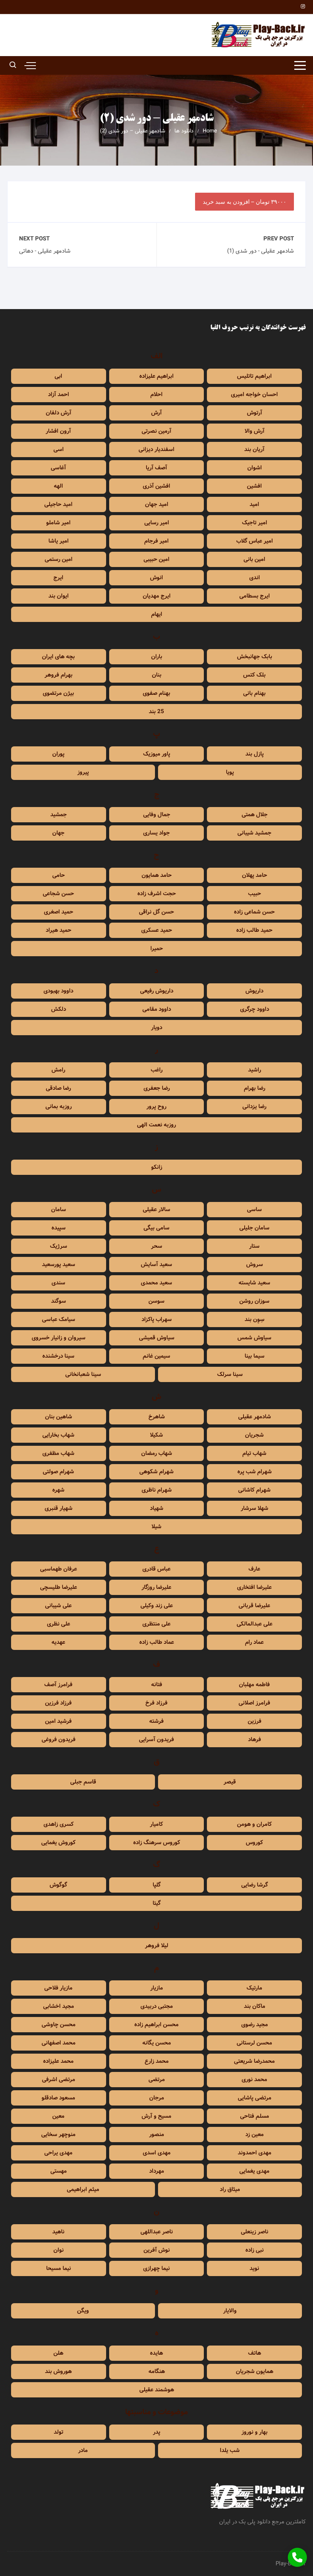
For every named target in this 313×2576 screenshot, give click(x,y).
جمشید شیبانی (254, 833)
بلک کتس (254, 675)
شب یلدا (230, 2450)
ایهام (157, 614)
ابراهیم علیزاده (156, 376)
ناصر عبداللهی (157, 2232)
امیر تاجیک (255, 523)
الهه (58, 486)
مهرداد (157, 2171)
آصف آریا (156, 468)
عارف (254, 1569)
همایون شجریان (255, 2371)
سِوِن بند (255, 1319)
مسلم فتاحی (255, 2116)
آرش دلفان (59, 413)
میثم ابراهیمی (83, 2189)
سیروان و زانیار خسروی (59, 1338)
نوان (59, 2250)
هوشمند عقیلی (157, 2390)
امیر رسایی (157, 523)
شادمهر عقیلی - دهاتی (45, 251)
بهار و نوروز (255, 2432)
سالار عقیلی (156, 1210)
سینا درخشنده (58, 1356)
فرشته (156, 1721)
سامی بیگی (156, 1228)
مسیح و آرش (156, 2116)
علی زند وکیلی (157, 1606)
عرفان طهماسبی (59, 1569)
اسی (59, 449)
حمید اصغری (59, 912)
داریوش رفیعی (157, 991)
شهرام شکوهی (156, 1472)
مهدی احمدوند (255, 2153)
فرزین (255, 1721)
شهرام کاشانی (254, 1490)
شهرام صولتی (58, 1472)
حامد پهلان (255, 875)
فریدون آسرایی (156, 1740)
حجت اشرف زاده (157, 894)
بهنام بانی (254, 693)
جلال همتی (255, 815)
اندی (255, 578)
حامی (59, 875)
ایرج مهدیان (157, 596)
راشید (255, 1070)
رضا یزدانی (254, 1107)
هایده (156, 2353)
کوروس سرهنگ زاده (157, 1843)
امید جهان (157, 504)
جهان (58, 833)
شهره (58, 1490)
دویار (157, 1028)
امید (254, 504)
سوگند (59, 1301)
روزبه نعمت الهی (156, 1125)
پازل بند (255, 754)
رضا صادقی (58, 1088)
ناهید (58, 2232)
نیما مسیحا (59, 2268)
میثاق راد (230, 2189)
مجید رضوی (255, 2025)
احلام (156, 395)
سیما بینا (255, 1356)
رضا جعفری (157, 1088)
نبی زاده (255, 2250)
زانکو (157, 1167)
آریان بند (254, 449)
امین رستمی (59, 559)
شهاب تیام (254, 1453)
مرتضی (157, 2080)
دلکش (59, 1009)
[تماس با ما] (297, 2557)
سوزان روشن (254, 1301)
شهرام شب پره (255, 1472)
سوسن (156, 1301)
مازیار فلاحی (58, 1988)
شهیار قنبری (59, 1508)
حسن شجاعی (58, 894)
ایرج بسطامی (255, 596)
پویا (230, 772)
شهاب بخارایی (58, 1435)
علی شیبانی (58, 1606)
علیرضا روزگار (156, 1587)
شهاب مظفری (58, 1453)
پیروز (83, 772)
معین (58, 2116)
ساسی (254, 1210)
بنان (157, 675)
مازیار (157, 1988)
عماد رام (254, 1642)
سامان (59, 1210)
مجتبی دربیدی (157, 2006)
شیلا (156, 1527)
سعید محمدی (156, 1283)
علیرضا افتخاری (254, 1587)
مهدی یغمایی (254, 2171)
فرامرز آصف (58, 1685)
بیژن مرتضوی (58, 693)
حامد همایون (157, 875)
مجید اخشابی (59, 2006)
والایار (230, 2311)
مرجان (157, 2098)
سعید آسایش (156, 1265)
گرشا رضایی (255, 1885)
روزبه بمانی (59, 1107)
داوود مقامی (157, 1009)
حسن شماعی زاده (254, 912)
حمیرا (157, 949)
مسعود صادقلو (58, 2098)
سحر (157, 1246)
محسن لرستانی (254, 2043)
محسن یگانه (157, 2043)
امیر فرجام (156, 541)
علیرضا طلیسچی (59, 1587)
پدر (157, 2432)
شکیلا (156, 1435)
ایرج (58, 578)
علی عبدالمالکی (255, 1624)
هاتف (255, 2353)
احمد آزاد (59, 395)
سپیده (59, 1228)
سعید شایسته (254, 1283)
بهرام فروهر (59, 675)
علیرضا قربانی (254, 1606)
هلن (58, 2353)
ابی (58, 376)
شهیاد (157, 1508)
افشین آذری (156, 486)
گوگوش (58, 1885)
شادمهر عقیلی (255, 1417)
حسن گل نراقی (156, 912)
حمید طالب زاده (254, 930)
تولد (59, 2432)
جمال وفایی (157, 815)
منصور (157, 2135)
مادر (83, 2450)
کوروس (254, 1843)
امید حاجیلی (58, 504)
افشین (254, 486)
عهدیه (58, 1642)
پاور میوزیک (157, 754)
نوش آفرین (157, 2250)
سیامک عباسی (59, 1319)
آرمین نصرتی (156, 431)
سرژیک (59, 1246)
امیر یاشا (59, 541)
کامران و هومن (254, 1824)
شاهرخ (157, 1417)
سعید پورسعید (59, 1265)
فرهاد (255, 1740)
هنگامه (157, 2371)
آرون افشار (58, 431)
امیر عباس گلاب (255, 541)
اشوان (255, 468)
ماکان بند (255, 2006)
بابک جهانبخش (255, 657)
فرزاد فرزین (58, 1703)
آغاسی (58, 468)
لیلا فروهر (157, 1946)
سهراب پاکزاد (157, 1319)
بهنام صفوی (156, 693)
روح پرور (156, 1107)
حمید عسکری (157, 930)
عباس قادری (156, 1569)
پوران (58, 754)
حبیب (255, 894)
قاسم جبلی (83, 1782)
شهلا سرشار (255, 1508)
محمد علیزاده (58, 2061)
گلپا (157, 1885)
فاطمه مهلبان (254, 1685)
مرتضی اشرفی (59, 2080)
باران (157, 657)
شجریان (254, 1435)
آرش (156, 413)
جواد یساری (156, 833)
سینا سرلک (230, 1374)
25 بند (156, 712)
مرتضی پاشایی (255, 2098)
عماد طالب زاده (157, 1642)
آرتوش (255, 413)
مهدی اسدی (157, 2153)
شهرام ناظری (157, 1490)
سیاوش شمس (254, 1338)
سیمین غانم (156, 1356)
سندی (58, 1283)
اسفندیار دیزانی (156, 449)
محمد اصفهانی (59, 2043)
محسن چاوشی (59, 2025)
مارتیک (254, 1988)
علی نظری (59, 1624)
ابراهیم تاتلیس (254, 376)
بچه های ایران (58, 657)
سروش (255, 1265)
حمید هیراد (59, 930)
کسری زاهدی (59, 1824)
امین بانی (254, 559)
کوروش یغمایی (58, 1843)
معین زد (255, 2135)
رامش (58, 1070)
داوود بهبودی (58, 991)
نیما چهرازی (156, 2268)
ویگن (83, 2311)
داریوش (254, 991)
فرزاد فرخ (156, 1703)
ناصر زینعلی (255, 2232)
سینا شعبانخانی (83, 1374)
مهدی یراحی (58, 2153)
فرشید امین (58, 1721)
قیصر (230, 1782)
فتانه (157, 1685)
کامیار (156, 1824)
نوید (254, 2268)
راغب (157, 1070)
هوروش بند (58, 2371)
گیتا (157, 1903)
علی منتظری (156, 1624)
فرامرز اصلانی (254, 1703)
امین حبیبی (156, 559)
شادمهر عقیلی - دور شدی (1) (261, 251)
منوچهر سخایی (58, 2135)
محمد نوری (254, 2080)
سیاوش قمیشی (157, 1338)
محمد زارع (157, 2061)
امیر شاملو (58, 523)
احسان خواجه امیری (254, 395)
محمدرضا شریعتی (254, 2061)
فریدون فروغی (59, 1740)
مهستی (59, 2171)
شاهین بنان (59, 1417)
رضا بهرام (255, 1088)
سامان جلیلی (254, 1228)
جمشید (59, 815)
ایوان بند (59, 596)
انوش (156, 578)
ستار (254, 1246)
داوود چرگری (255, 1009)
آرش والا (255, 431)
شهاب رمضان (157, 1453)
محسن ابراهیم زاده (156, 2025)
